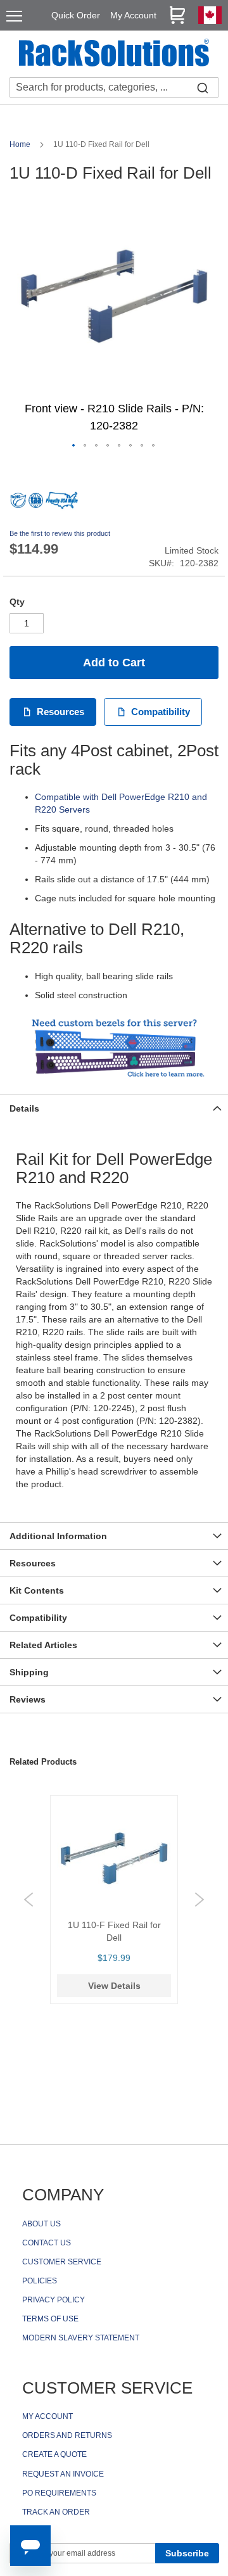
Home (21, 144)
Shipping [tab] (29, 1672)
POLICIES (40, 2281)
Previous (28, 1900)
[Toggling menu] (14, 16)
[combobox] (114, 87)
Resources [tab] (33, 1563)
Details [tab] (24, 1108)
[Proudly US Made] (62, 505)
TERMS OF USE (50, 2319)
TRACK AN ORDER (56, 2512)
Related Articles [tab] (43, 1645)
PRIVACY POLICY (54, 2300)
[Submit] (203, 87)
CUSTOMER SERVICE (62, 2262)
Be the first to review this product (60, 533)
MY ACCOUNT (47, 2416)
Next (199, 1900)
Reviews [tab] (28, 1699)
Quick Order (76, 15)
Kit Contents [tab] (37, 1590)
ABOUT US (41, 2224)
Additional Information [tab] (58, 1536)
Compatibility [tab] (38, 1618)
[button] (74, 446)
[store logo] (114, 54)
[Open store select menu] (210, 21)
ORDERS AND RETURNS (67, 2435)
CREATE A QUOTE (54, 2454)
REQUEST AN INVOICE (63, 2474)
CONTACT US (47, 2243)
